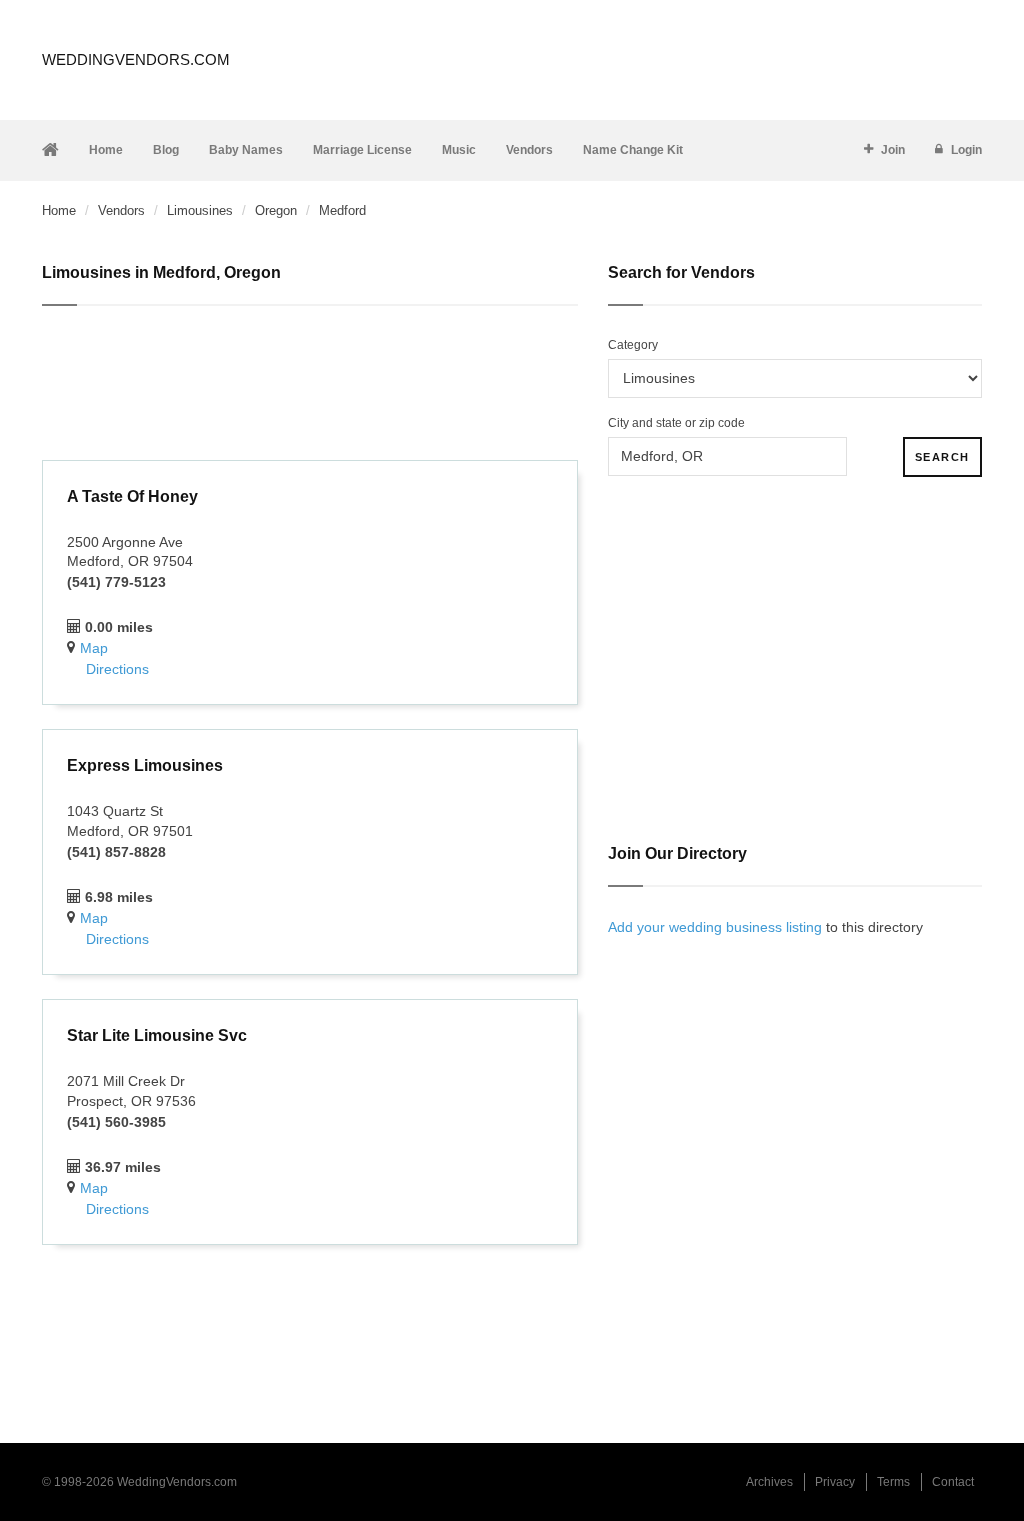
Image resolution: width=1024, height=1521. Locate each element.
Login (966, 150)
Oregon (276, 210)
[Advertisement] (310, 386)
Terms (893, 1482)
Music (459, 150)
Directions (117, 669)
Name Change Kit (633, 150)
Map (94, 648)
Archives (769, 1482)
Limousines (200, 210)
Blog (166, 150)
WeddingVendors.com (136, 59)
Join (893, 150)
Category (633, 345)
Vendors (529, 150)
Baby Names (246, 150)
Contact (953, 1482)
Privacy (835, 1482)
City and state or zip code (676, 423)
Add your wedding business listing (715, 927)
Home (106, 150)
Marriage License (362, 150)
